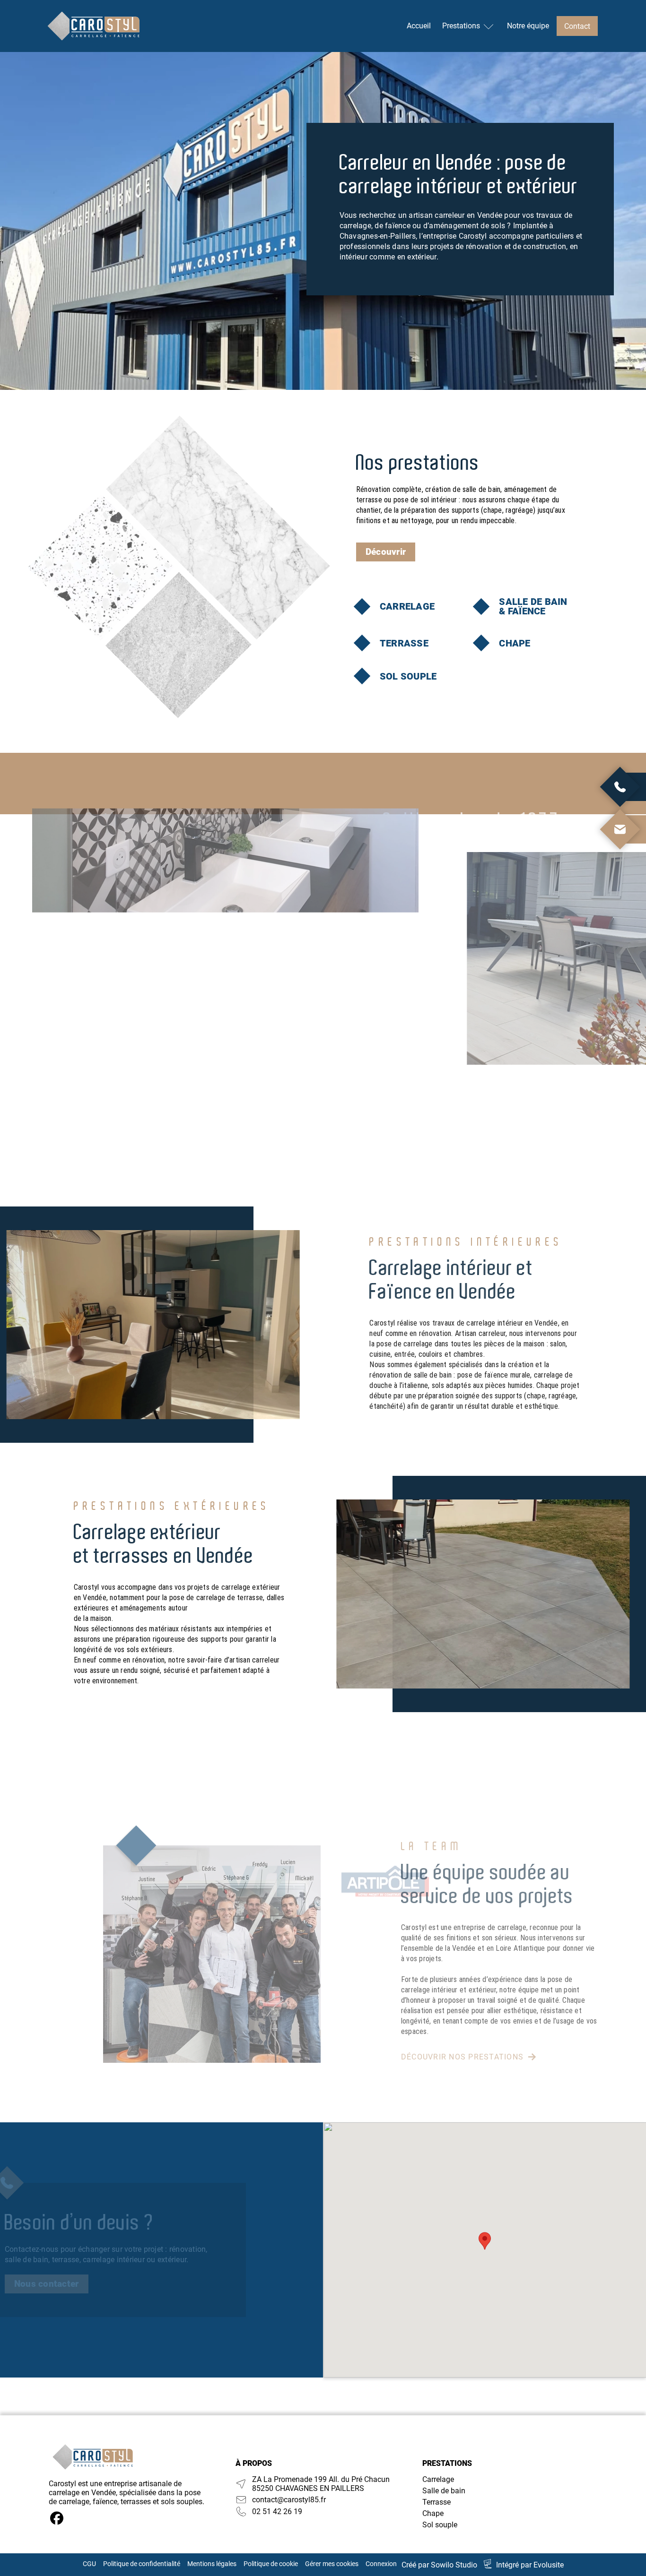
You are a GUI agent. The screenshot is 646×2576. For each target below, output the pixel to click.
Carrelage (438, 2479)
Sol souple (440, 2525)
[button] (485, 2241)
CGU (89, 2564)
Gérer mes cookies (332, 2564)
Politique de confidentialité (142, 2564)
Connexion (381, 2564)
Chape (433, 2513)
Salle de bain (444, 2491)
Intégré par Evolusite (530, 2565)
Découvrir (386, 552)
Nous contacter (47, 2284)
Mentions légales (212, 2564)
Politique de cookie (271, 2564)
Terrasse (436, 2502)
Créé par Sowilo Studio (439, 2565)
